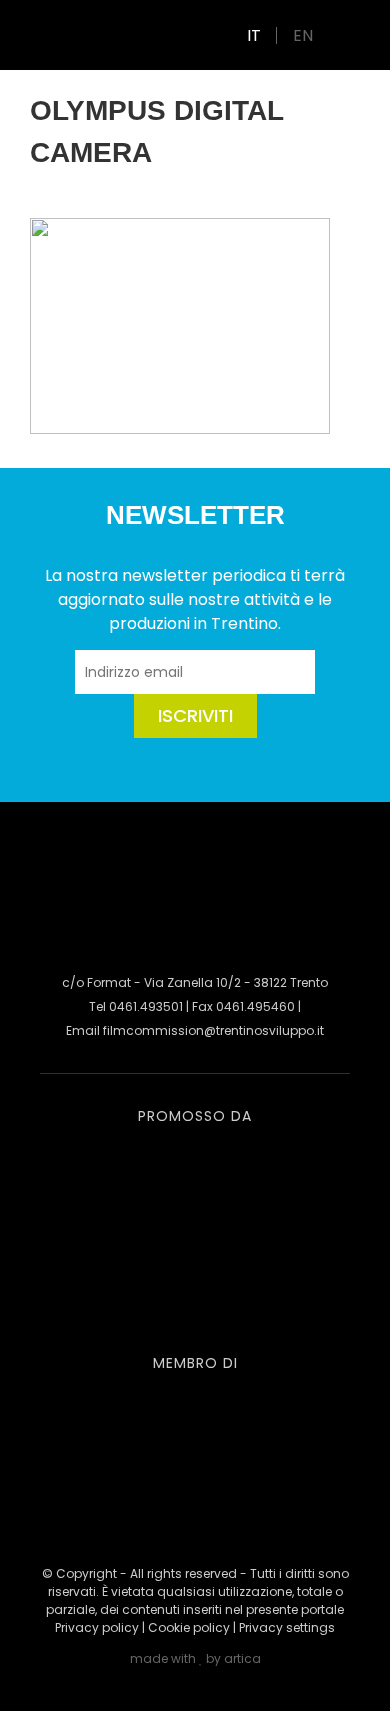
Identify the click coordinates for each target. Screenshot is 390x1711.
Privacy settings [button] (287, 1627)
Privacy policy (97, 1627)
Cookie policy (189, 1627)
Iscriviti (195, 715)
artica (242, 1658)
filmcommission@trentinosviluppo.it (213, 1030)
